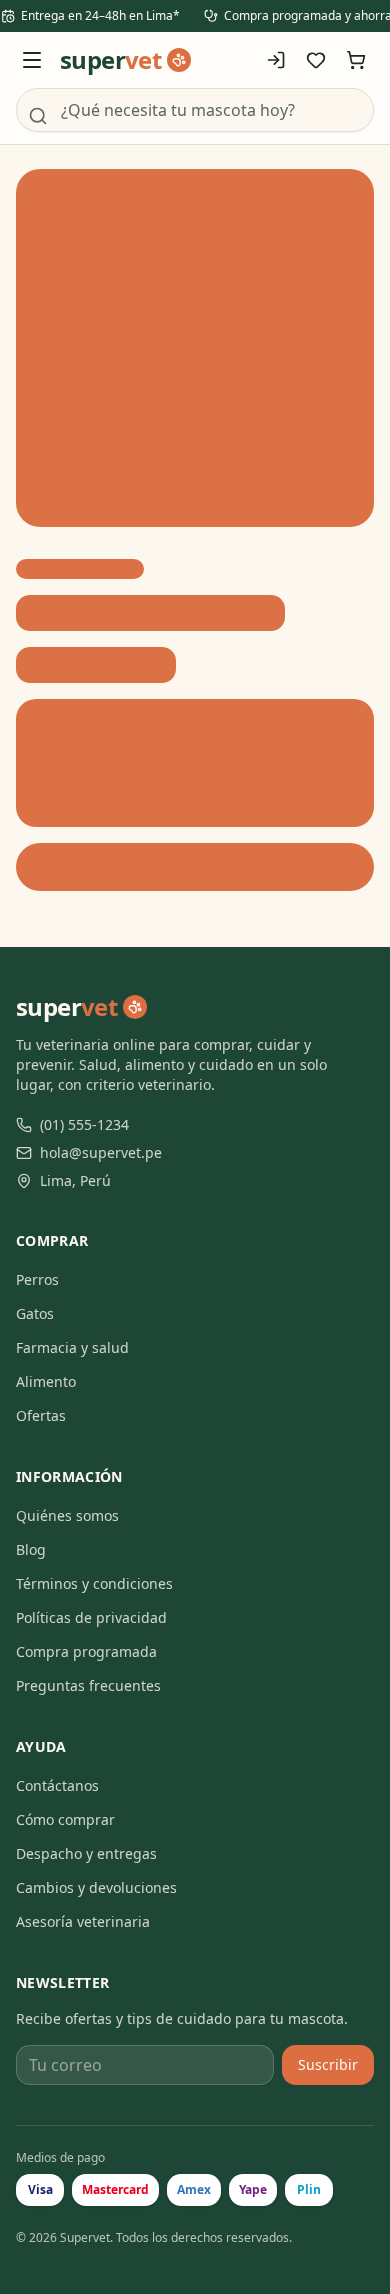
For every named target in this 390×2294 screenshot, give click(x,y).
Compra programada (86, 1651)
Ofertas (41, 1415)
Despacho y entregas (86, 1853)
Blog (31, 1549)
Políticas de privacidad (91, 1617)
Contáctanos (57, 1785)
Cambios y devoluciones (96, 1887)
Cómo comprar (65, 1819)
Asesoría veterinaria (83, 1921)
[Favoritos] (316, 60)
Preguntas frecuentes (88, 1685)
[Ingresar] (276, 60)
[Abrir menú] (32, 60)
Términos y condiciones (94, 1583)
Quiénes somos (67, 1515)
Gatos (35, 1313)
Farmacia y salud (72, 1347)
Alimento (46, 1381)
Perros (37, 1279)
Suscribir (328, 2064)
